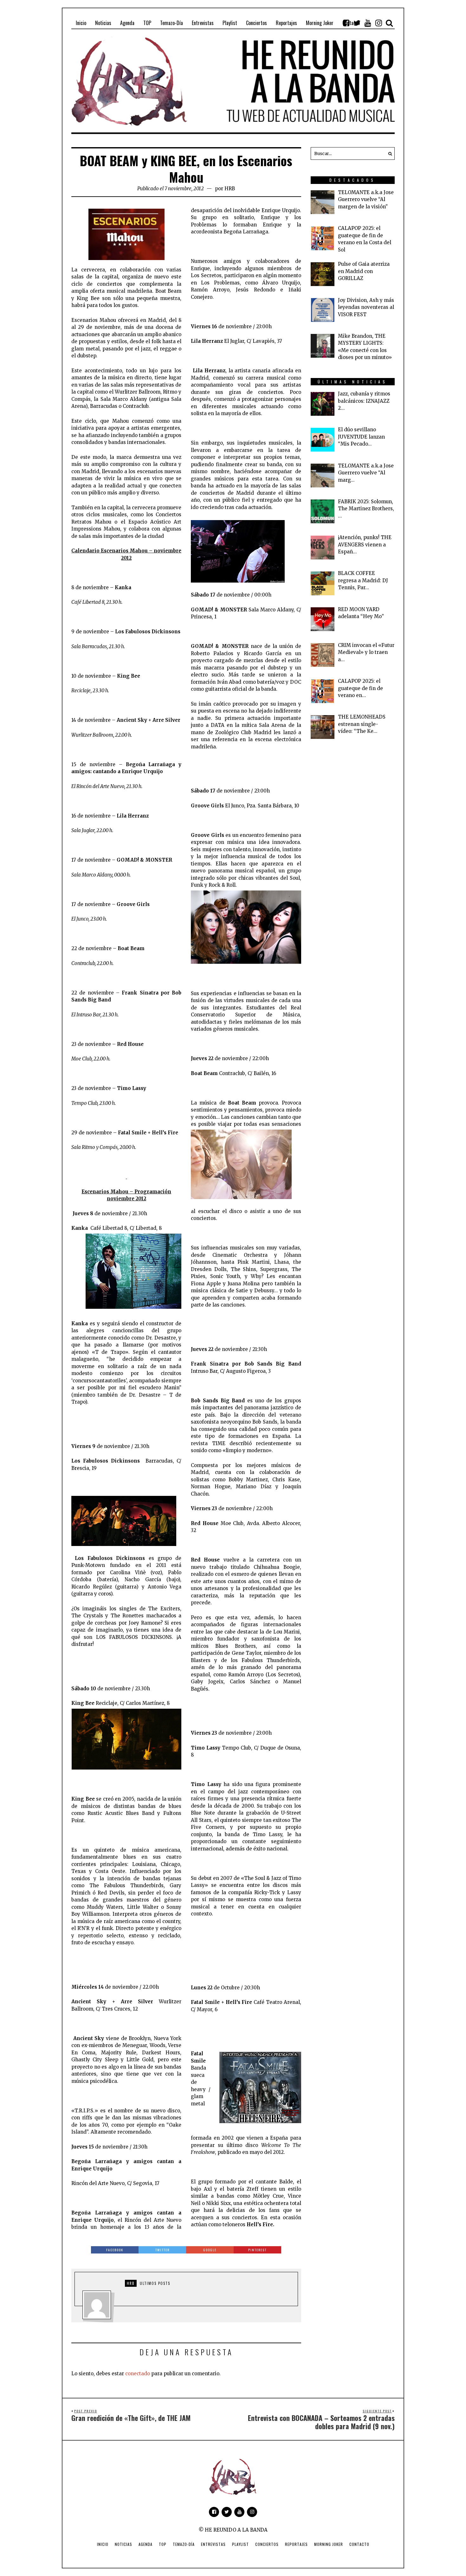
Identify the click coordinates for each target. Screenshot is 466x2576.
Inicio (103, 2544)
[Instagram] (379, 23)
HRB (230, 189)
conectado (138, 2374)
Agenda (146, 2544)
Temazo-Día (184, 2544)
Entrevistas (213, 2544)
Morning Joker (329, 2544)
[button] (388, 153)
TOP (163, 2544)
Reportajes (296, 2544)
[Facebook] (346, 23)
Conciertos (267, 2544)
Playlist (240, 2544)
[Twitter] (357, 23)
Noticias (123, 2544)
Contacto (359, 2544)
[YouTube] (368, 23)
